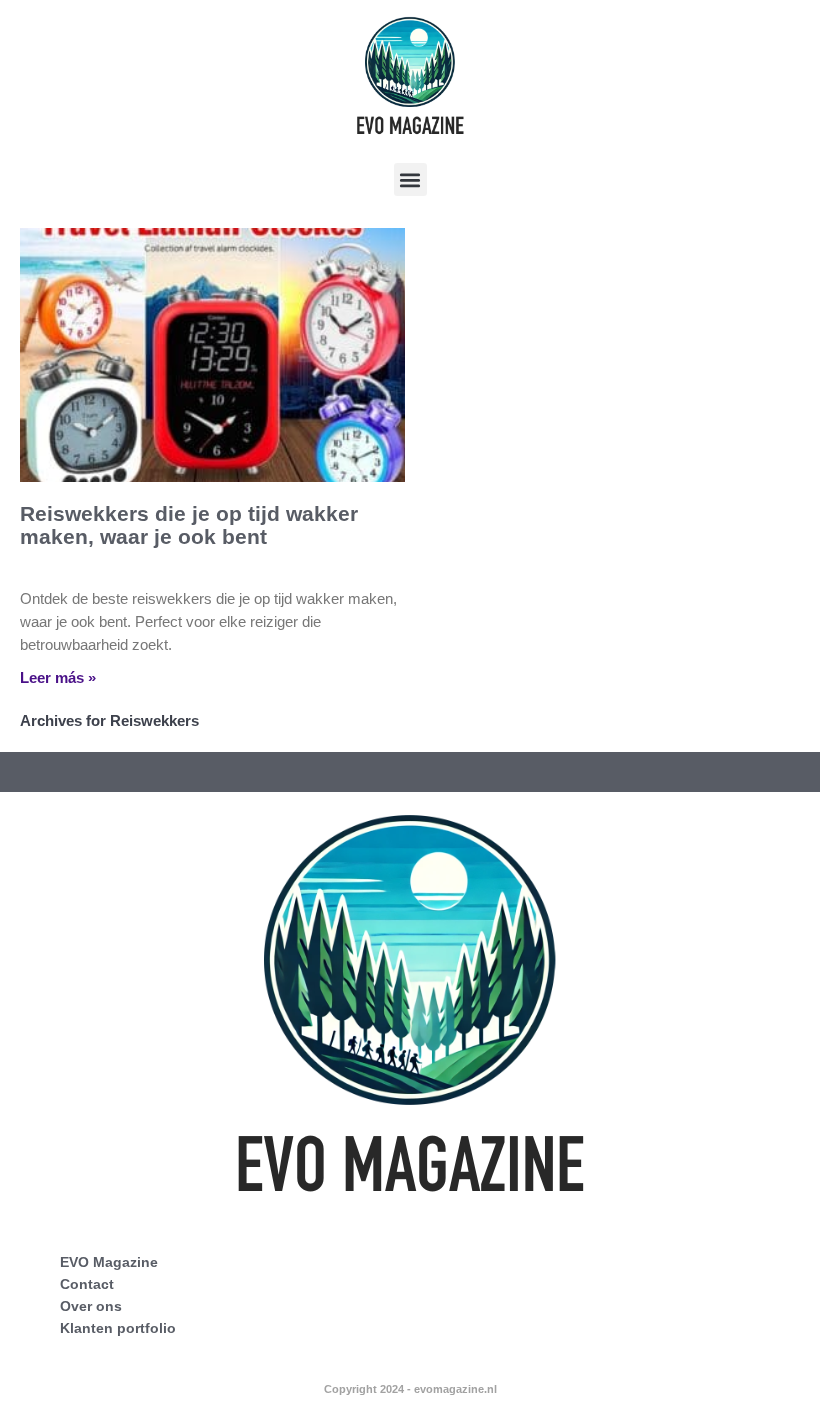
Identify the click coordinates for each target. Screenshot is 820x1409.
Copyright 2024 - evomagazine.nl (410, 1389)
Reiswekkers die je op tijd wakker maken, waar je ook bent (189, 525)
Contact (87, 1284)
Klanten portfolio (118, 1328)
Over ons (91, 1306)
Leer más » (58, 677)
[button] (410, 179)
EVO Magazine (109, 1262)
